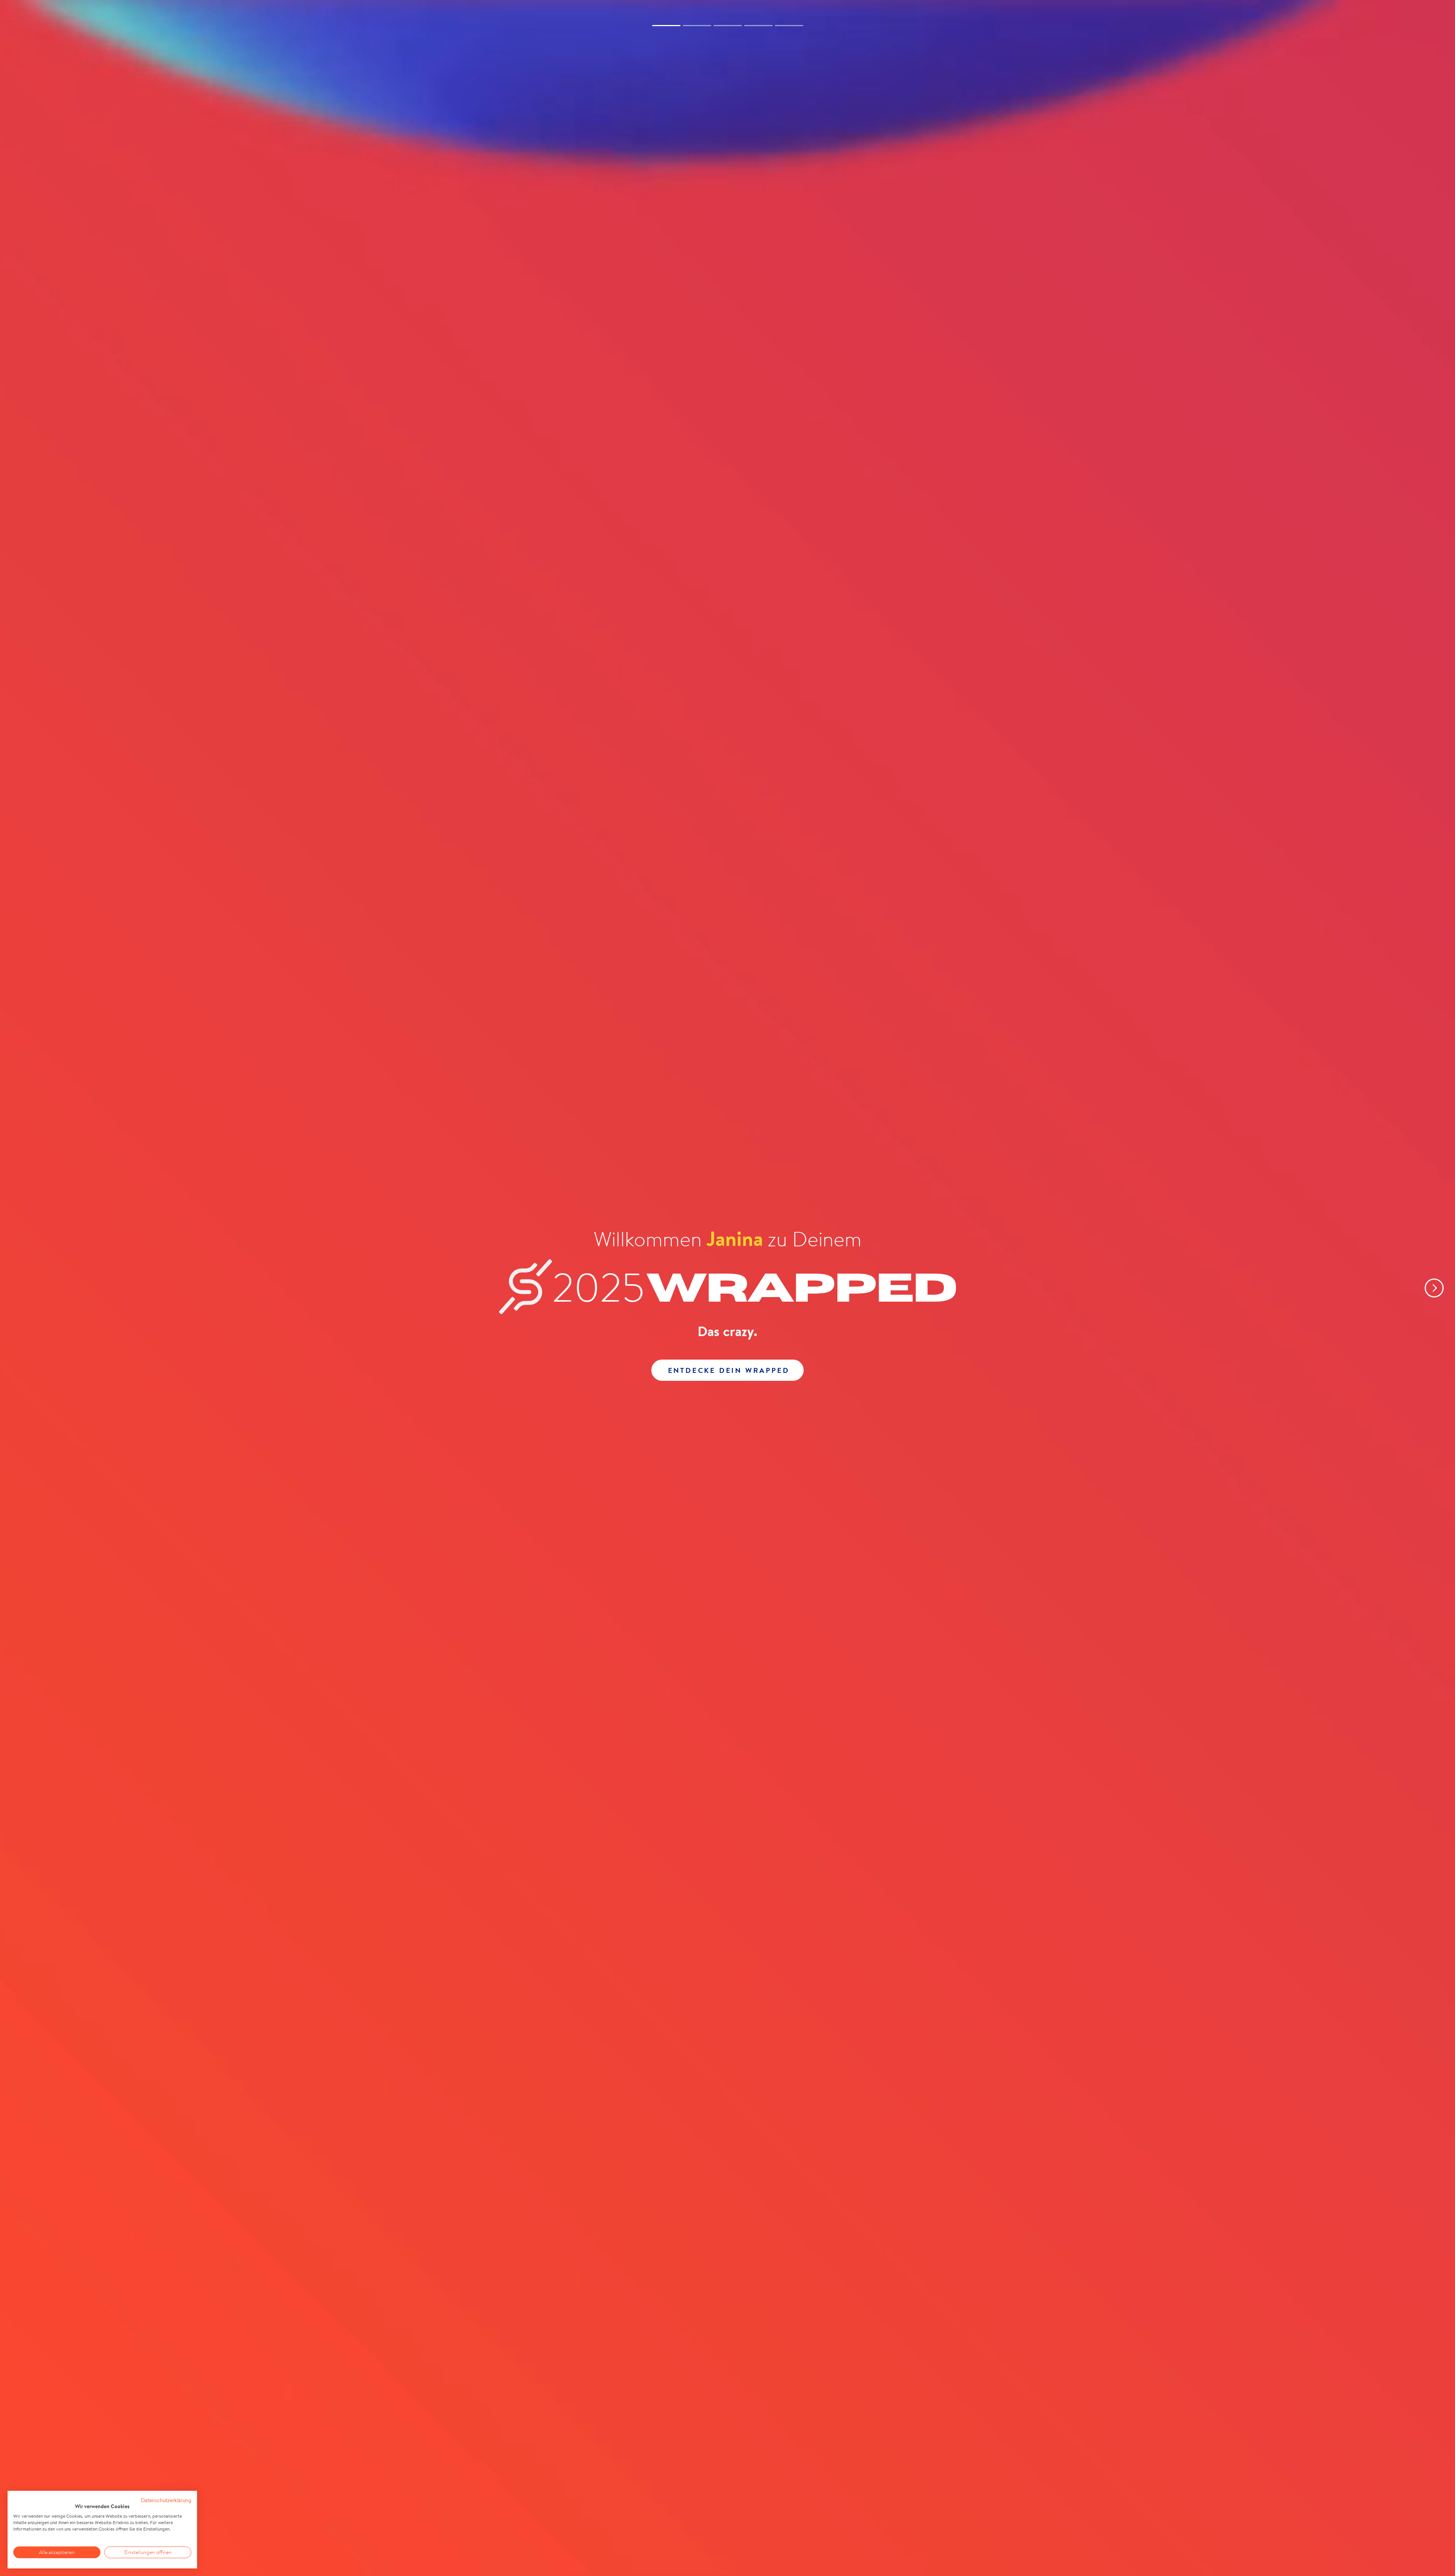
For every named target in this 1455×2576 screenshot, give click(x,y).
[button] (1428, 1288)
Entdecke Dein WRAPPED (729, 1370)
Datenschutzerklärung (166, 2500)
